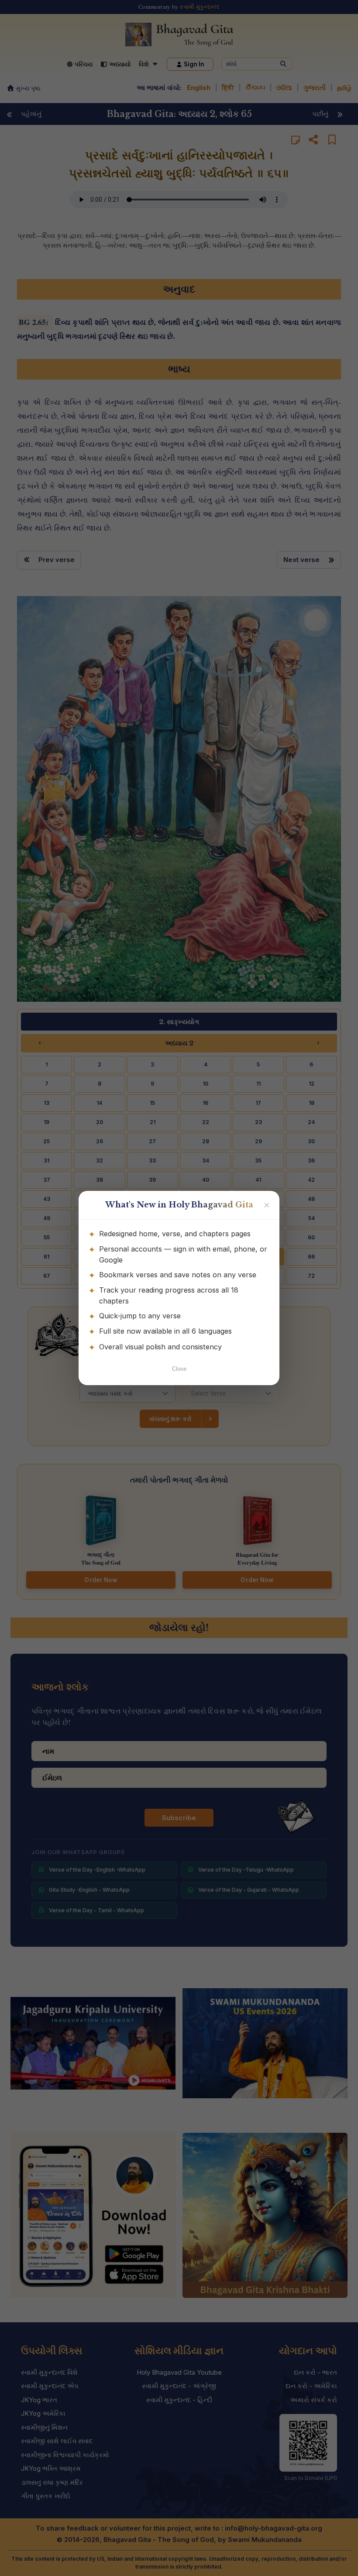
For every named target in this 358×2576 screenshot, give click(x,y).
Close (179, 1369)
